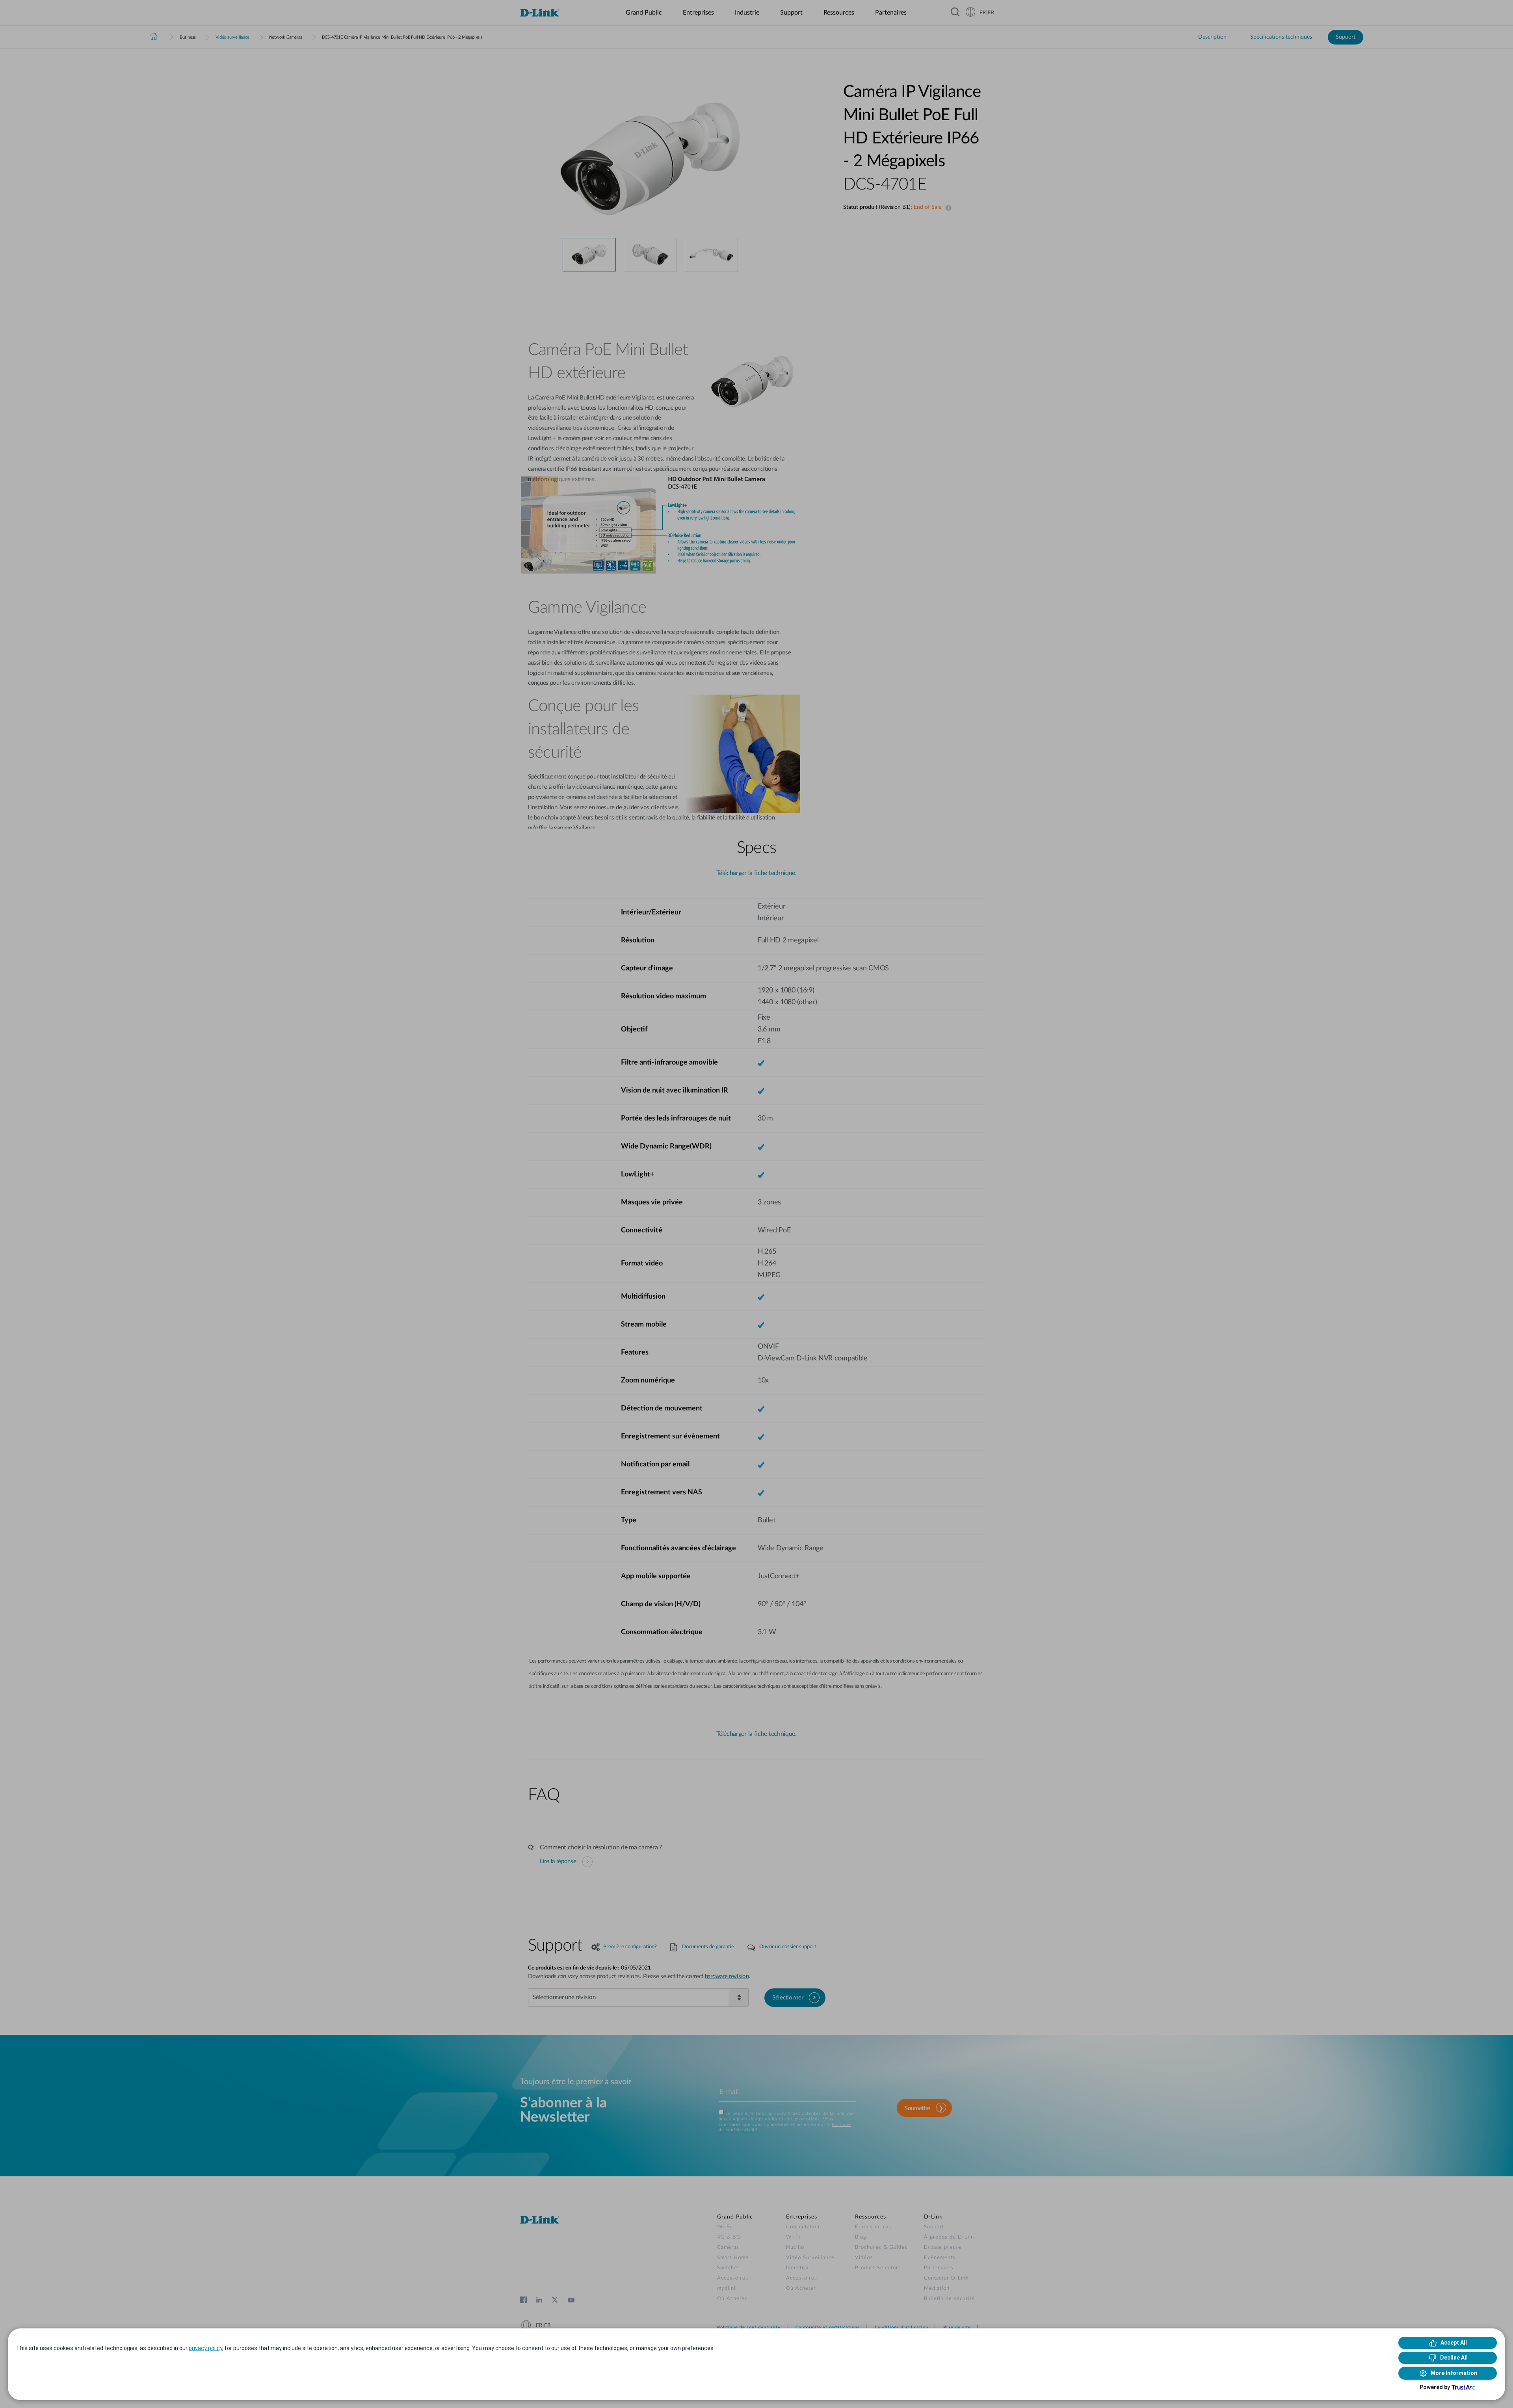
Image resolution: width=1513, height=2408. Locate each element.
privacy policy (205, 2348)
